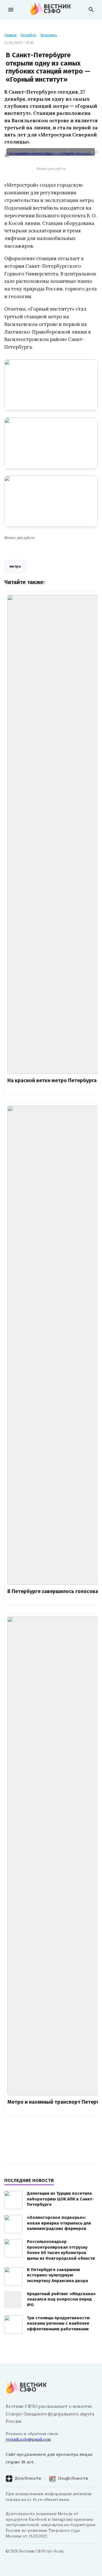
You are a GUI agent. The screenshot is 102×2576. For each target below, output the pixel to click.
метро (15, 566)
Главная (10, 35)
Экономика (49, 35)
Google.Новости (73, 2478)
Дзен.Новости (28, 2478)
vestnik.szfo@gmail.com (28, 2439)
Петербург (28, 35)
